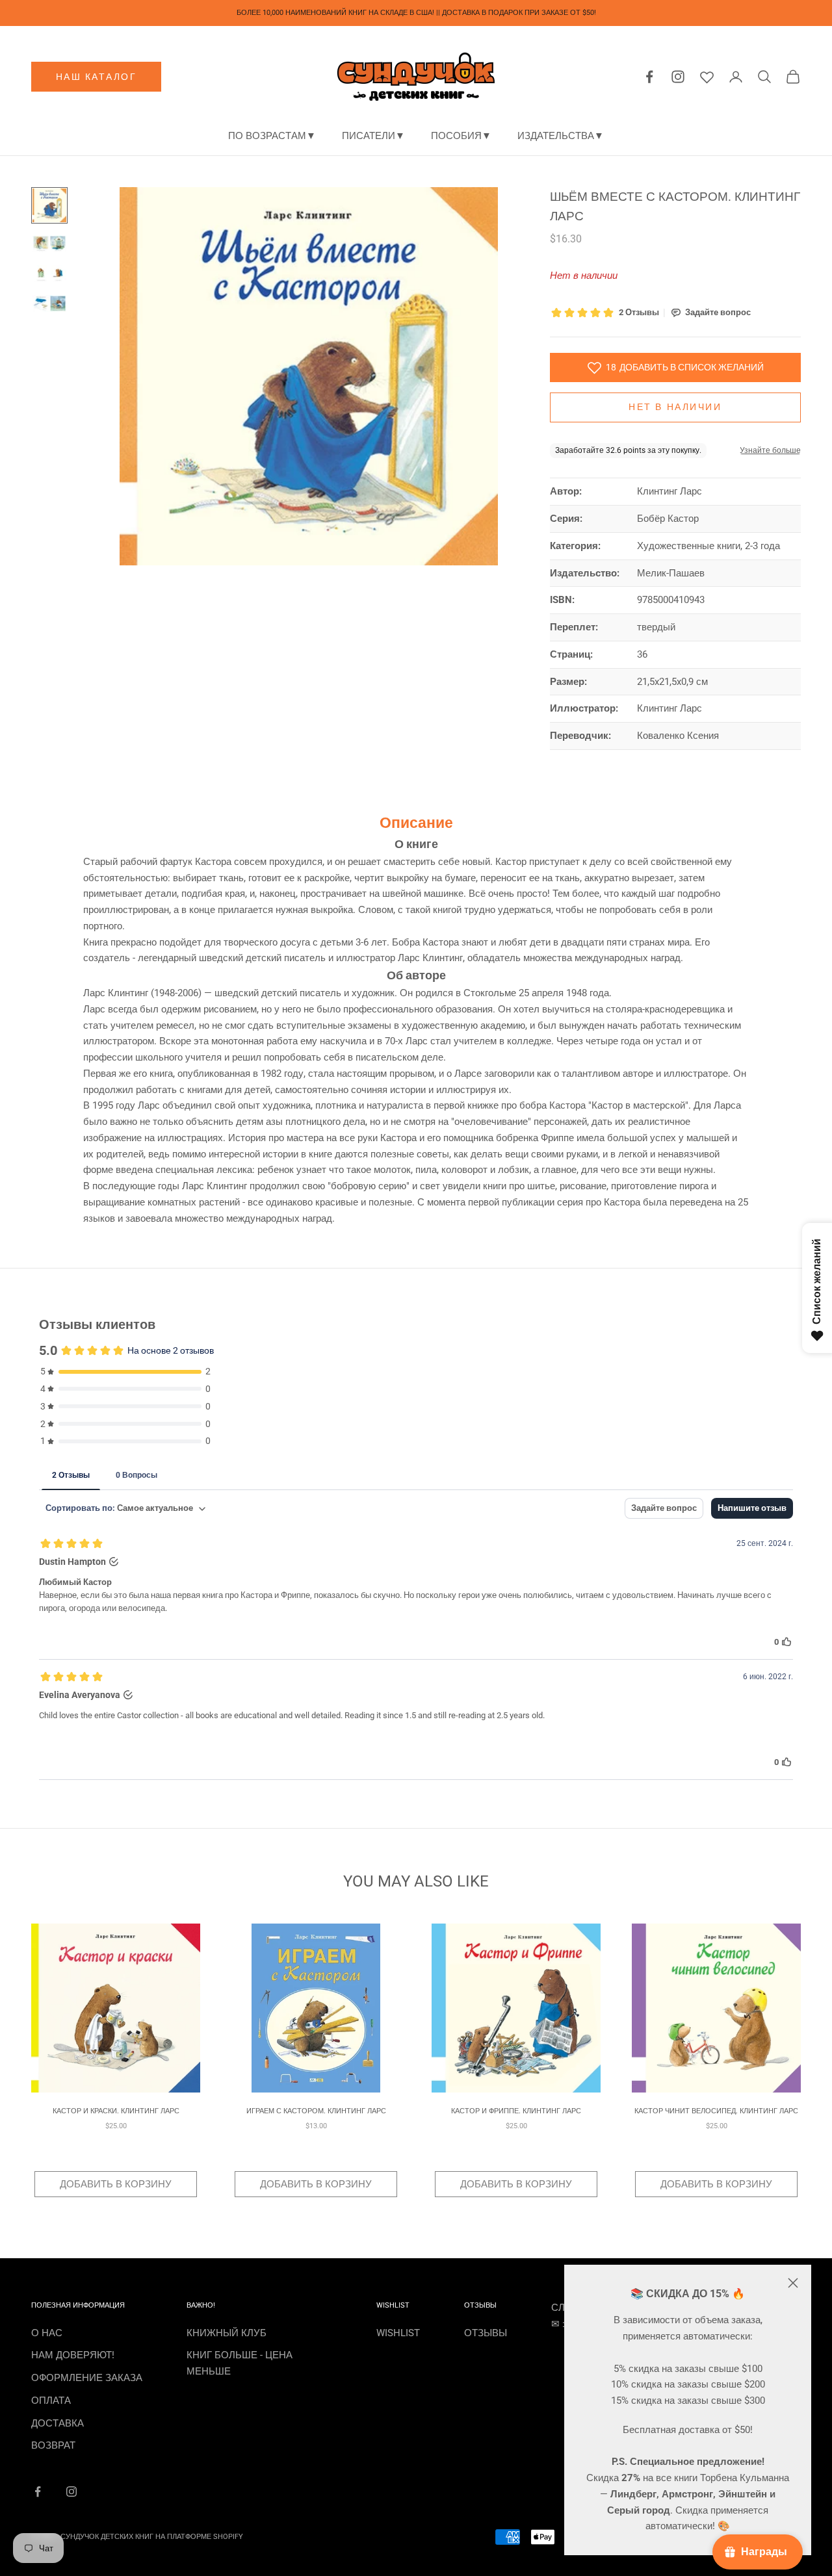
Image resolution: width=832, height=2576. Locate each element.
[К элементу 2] (49, 244)
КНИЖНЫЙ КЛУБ (227, 2333)
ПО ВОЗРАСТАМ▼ (272, 136)
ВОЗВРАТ (53, 2445)
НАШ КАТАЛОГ (97, 77)
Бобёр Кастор (668, 519)
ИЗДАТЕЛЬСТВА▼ (561, 136)
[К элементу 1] (49, 205)
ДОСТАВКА (58, 2423)
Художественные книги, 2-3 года (708, 546)
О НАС (47, 2333)
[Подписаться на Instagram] (71, 2492)
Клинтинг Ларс (669, 491)
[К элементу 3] (49, 274)
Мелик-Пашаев (671, 573)
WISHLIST (398, 2333)
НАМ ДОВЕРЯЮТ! (73, 2355)
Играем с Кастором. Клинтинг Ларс (316, 2111)
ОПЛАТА (51, 2401)
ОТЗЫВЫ (486, 2333)
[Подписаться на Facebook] (38, 2492)
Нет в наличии (675, 407)
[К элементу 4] (49, 303)
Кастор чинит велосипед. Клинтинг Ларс (716, 2111)
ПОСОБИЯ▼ (461, 136)
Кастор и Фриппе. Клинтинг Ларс (516, 2111)
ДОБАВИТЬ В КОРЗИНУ (116, 2184)
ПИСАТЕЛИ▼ (373, 136)
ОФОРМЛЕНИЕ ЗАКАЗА (87, 2378)
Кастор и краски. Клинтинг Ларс (116, 2111)
